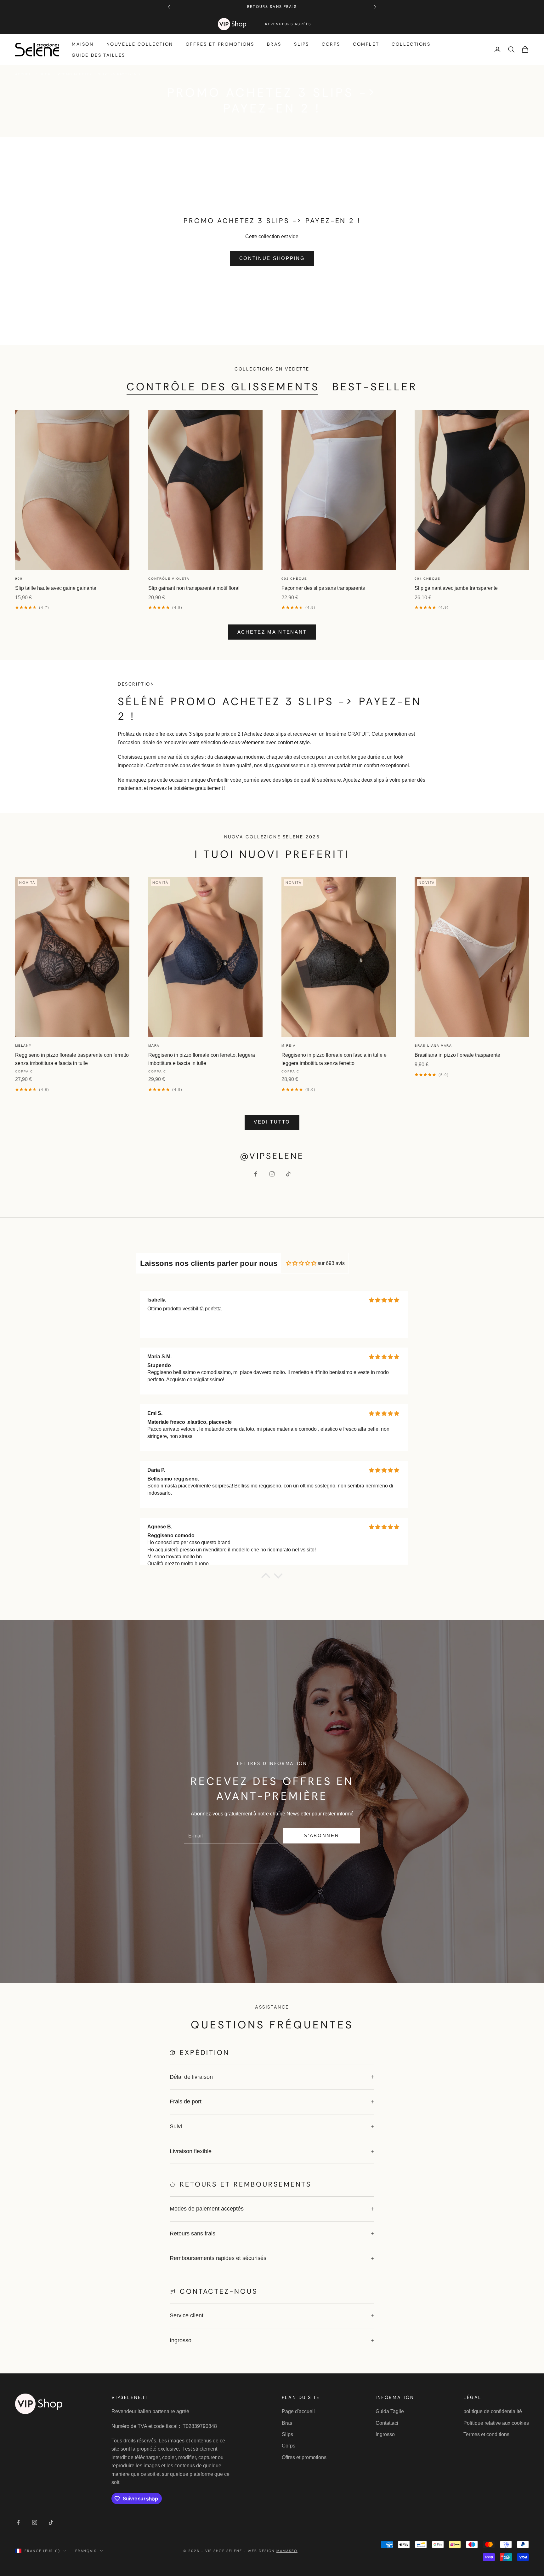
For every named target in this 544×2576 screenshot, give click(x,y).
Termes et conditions (486, 2434)
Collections (411, 44)
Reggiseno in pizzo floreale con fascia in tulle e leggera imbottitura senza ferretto (334, 1059)
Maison (83, 44)
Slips (302, 44)
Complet (366, 44)
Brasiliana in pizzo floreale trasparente (457, 1055)
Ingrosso (385, 2434)
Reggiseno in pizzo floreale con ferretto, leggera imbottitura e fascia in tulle (202, 1059)
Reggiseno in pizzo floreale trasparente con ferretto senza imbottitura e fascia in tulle (72, 1059)
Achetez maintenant (272, 632)
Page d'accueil (298, 2411)
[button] (266, 1577)
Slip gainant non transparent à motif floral (194, 588)
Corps (331, 44)
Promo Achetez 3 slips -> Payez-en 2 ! (101, 74)
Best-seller (375, 387)
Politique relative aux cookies (496, 2423)
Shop (45, 74)
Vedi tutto (272, 1122)
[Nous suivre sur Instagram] (272, 1174)
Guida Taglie (390, 2411)
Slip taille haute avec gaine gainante (56, 588)
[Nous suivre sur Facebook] (256, 1174)
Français (86, 2551)
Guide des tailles (99, 55)
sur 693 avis (331, 1263)
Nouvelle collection (140, 44)
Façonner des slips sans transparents (323, 588)
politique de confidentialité (493, 2411)
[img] (301, 1263)
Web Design (273, 2551)
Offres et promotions (220, 44)
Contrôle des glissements (223, 387)
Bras (274, 44)
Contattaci (387, 2423)
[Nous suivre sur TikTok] (288, 1174)
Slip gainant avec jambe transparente (456, 588)
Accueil (24, 74)
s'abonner (321, 1835)
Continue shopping (272, 258)
